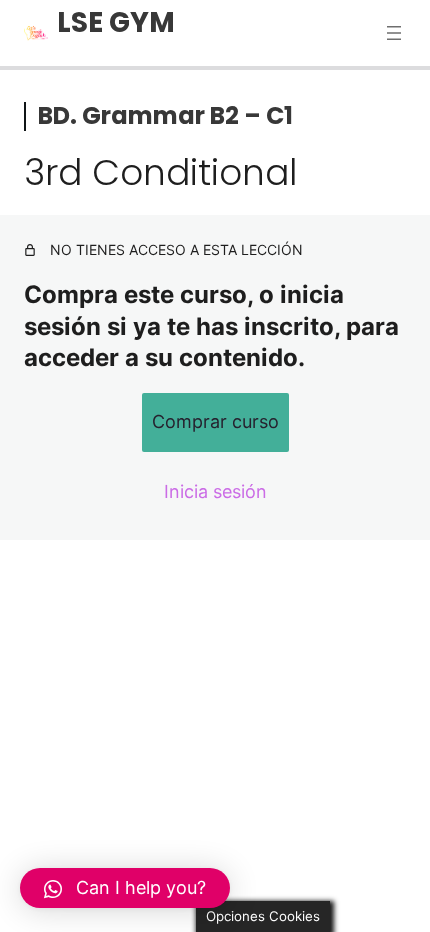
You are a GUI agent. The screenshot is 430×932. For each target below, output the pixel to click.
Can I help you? (141, 887)
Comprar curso (215, 421)
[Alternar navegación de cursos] (394, 33)
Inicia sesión (215, 491)
